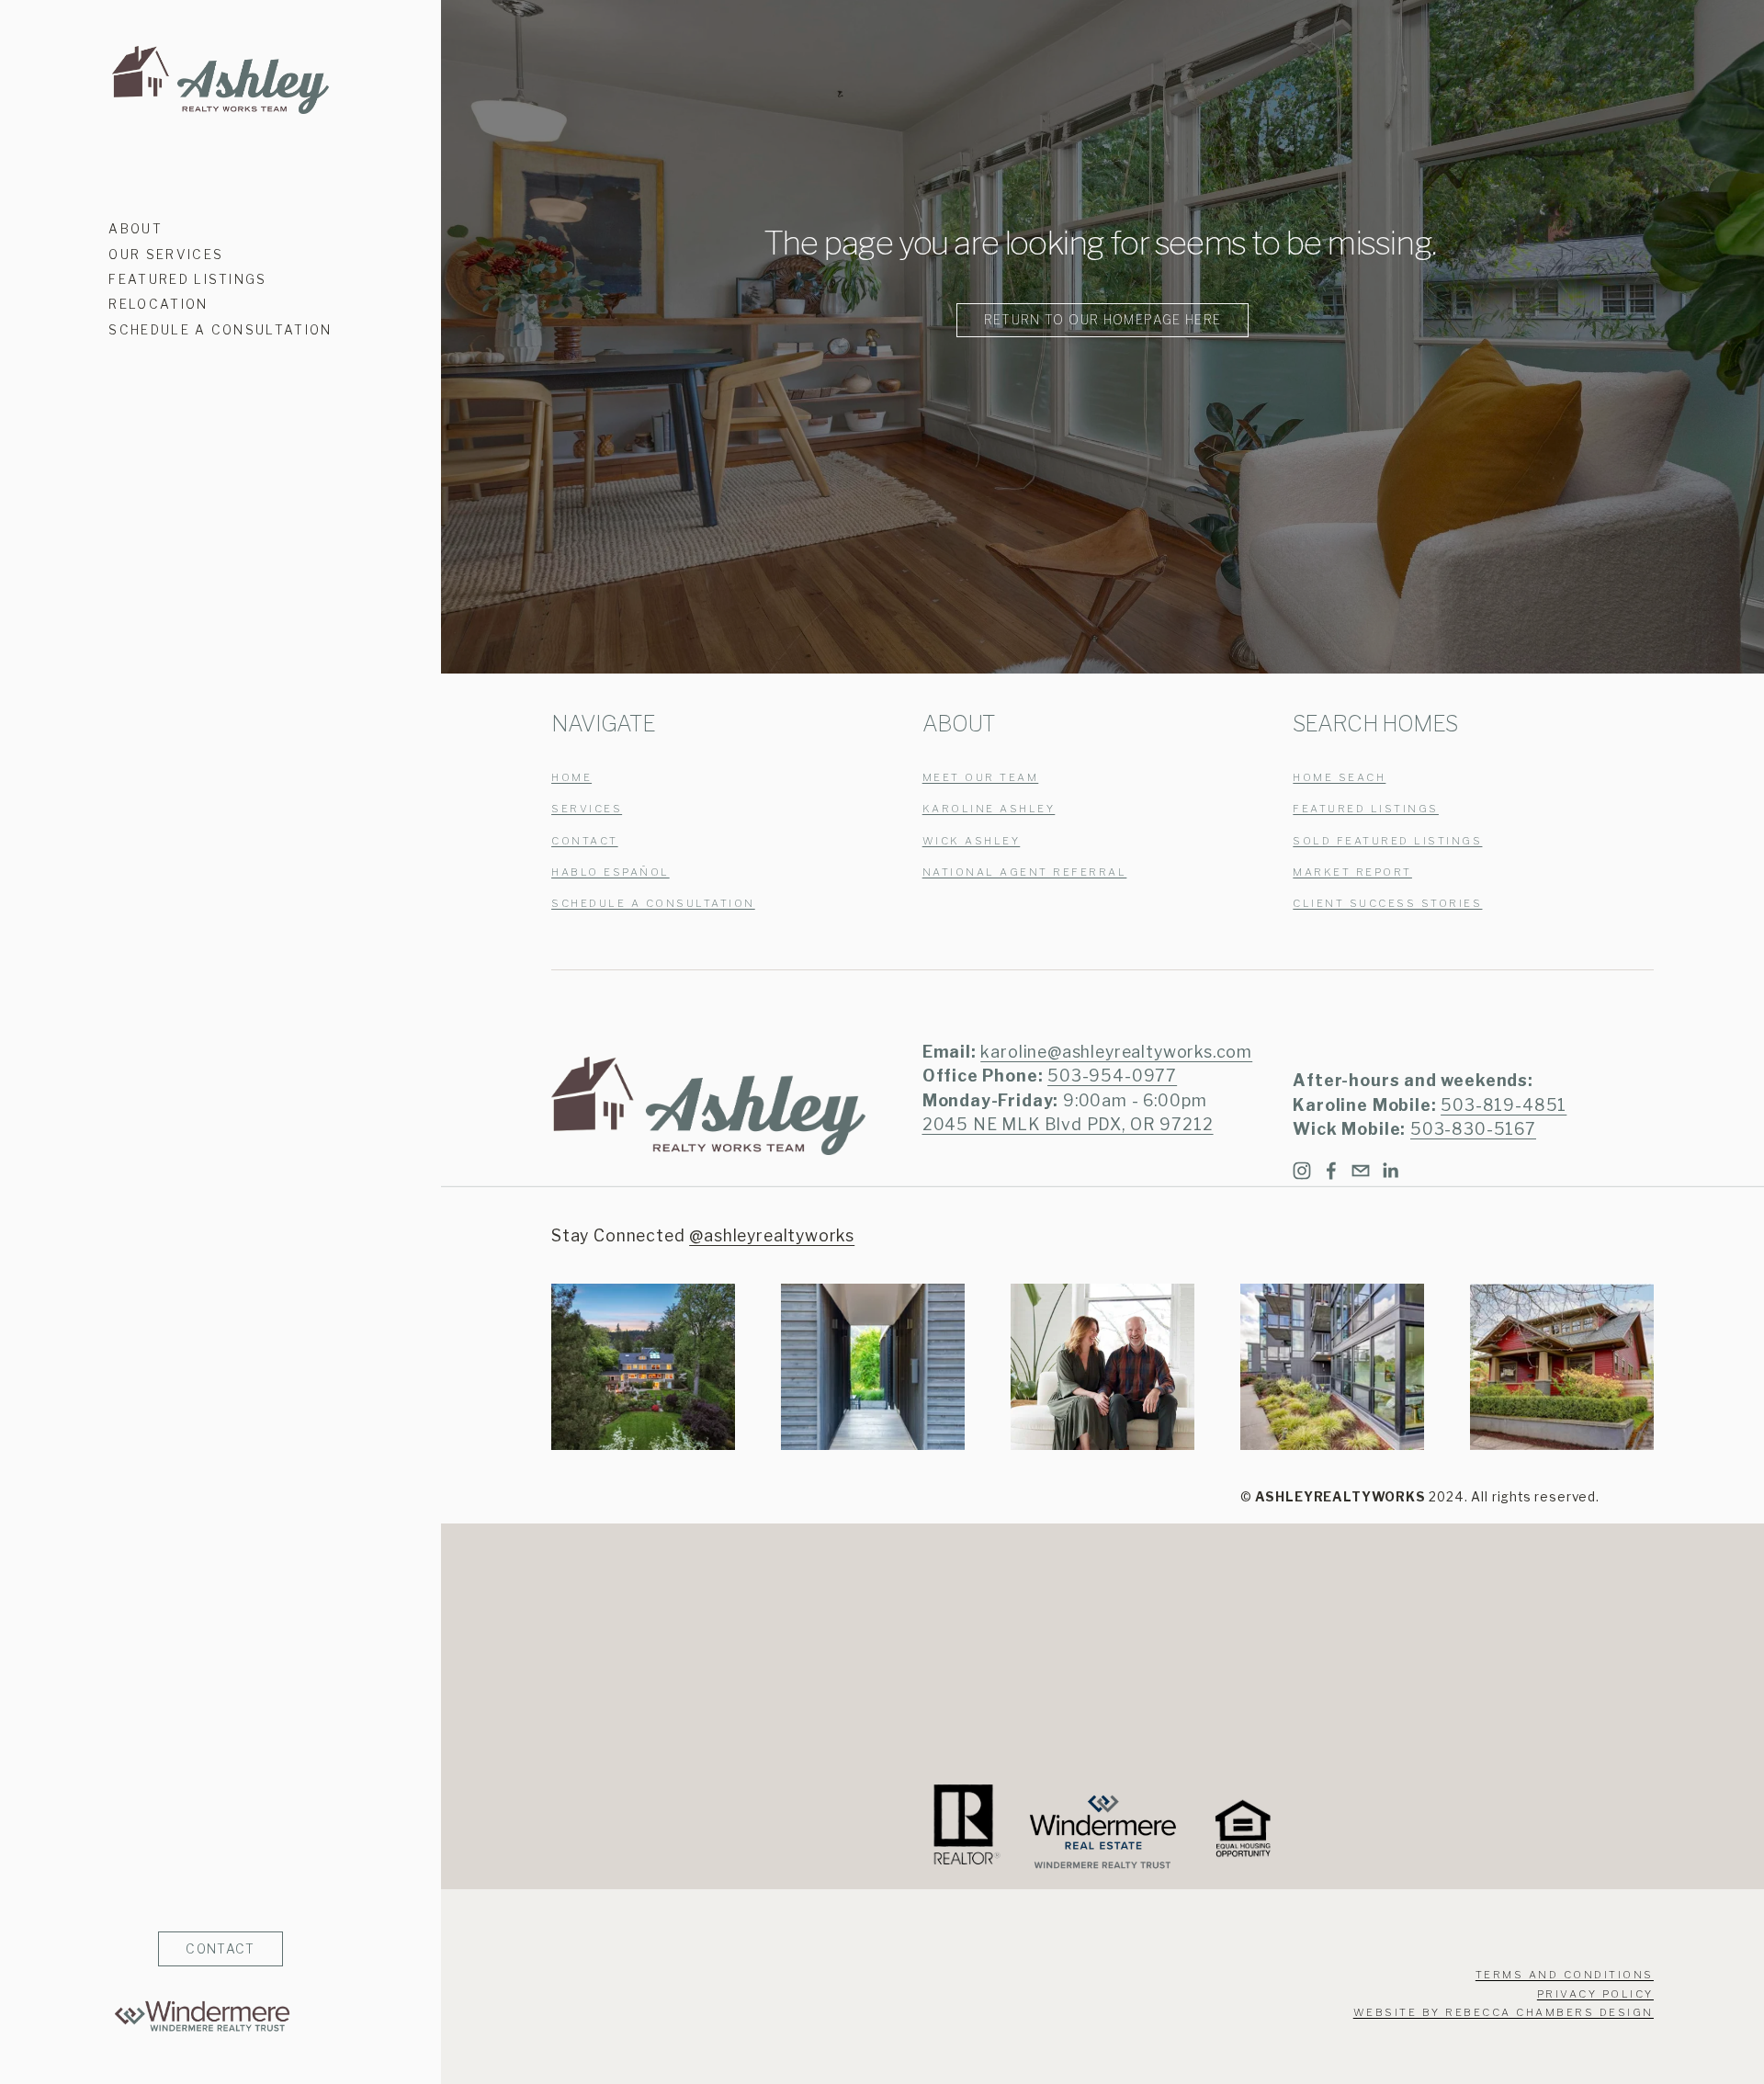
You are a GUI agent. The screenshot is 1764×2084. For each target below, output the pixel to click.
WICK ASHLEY (972, 841)
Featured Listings (188, 279)
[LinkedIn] (1390, 1171)
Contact (585, 841)
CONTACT (220, 1949)
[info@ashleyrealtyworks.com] (1361, 1171)
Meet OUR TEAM (981, 778)
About (136, 229)
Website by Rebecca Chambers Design (1504, 2013)
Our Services (166, 255)
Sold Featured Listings (1387, 841)
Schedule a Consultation (653, 904)
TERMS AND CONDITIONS (1565, 1975)
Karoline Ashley (989, 809)
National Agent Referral (1025, 872)
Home (571, 778)
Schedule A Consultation (220, 330)
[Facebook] (1331, 1171)
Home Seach (1339, 778)
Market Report (1352, 872)
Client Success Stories (1387, 904)
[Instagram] (1302, 1171)
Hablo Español (611, 872)
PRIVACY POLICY (1595, 1994)
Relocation (158, 304)
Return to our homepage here (1103, 320)
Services (587, 809)
